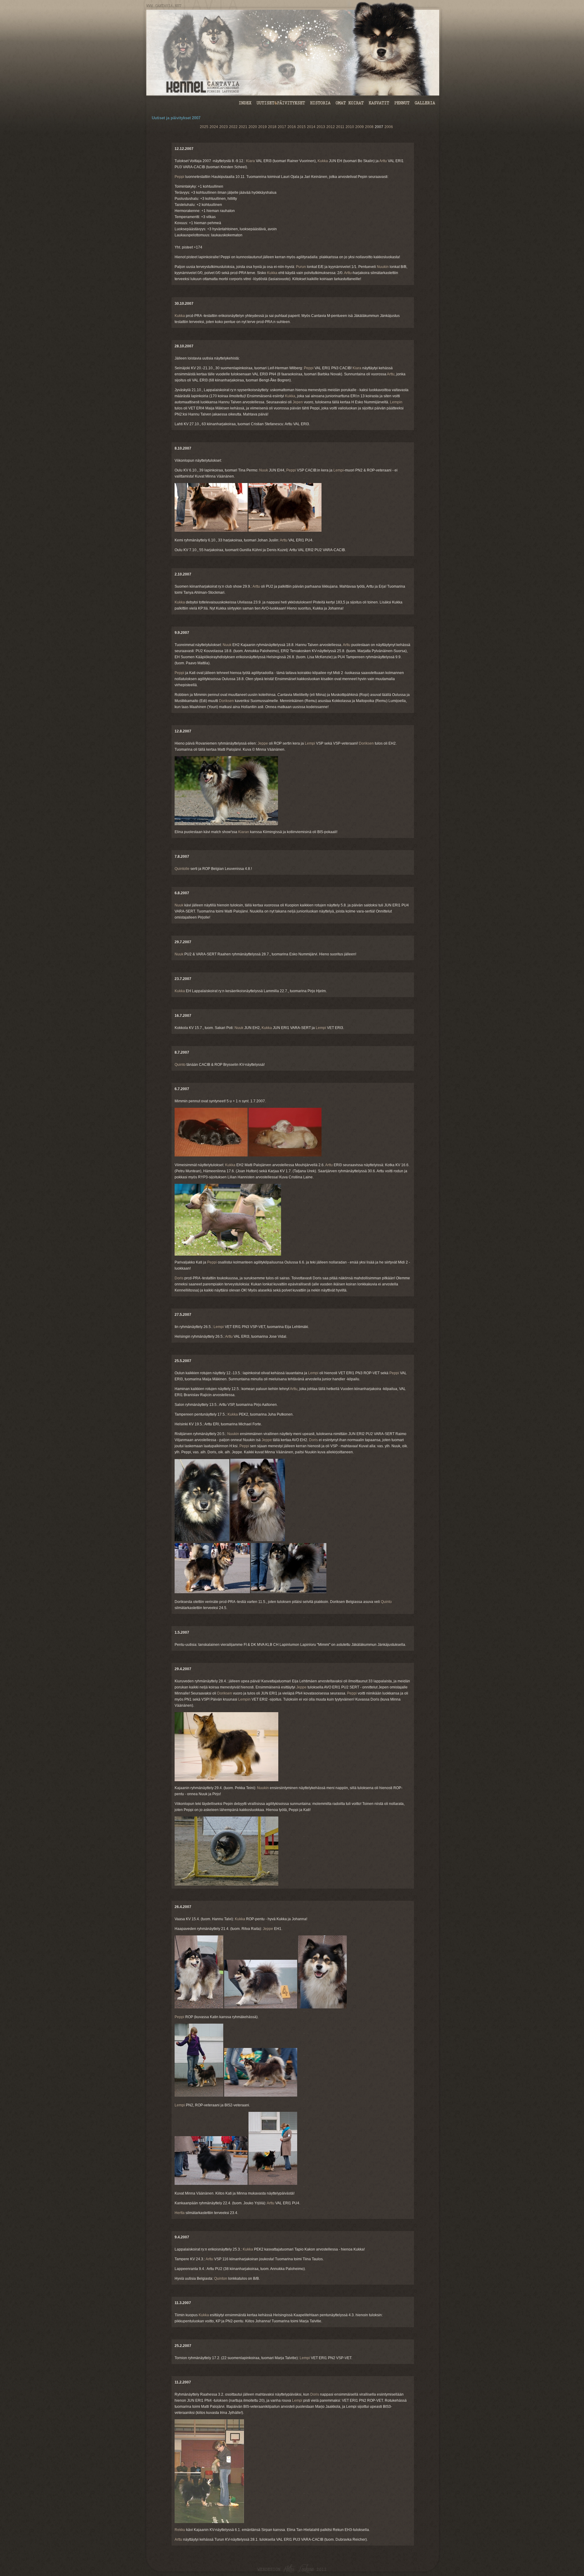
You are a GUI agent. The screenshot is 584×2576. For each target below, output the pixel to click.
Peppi (179, 177)
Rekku (180, 2530)
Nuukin (383, 267)
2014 (311, 127)
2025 (204, 127)
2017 (282, 127)
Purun (301, 267)
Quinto (180, 1065)
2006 (389, 127)
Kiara (250, 161)
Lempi (339, 470)
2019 (262, 127)
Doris (179, 1278)
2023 (224, 127)
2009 (360, 127)
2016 (292, 127)
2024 (214, 127)
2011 (340, 127)
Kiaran (244, 832)
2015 (301, 127)
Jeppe (263, 743)
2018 (272, 127)
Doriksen (226, 701)
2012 (331, 127)
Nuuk (264, 470)
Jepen (298, 402)
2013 (321, 127)
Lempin (396, 402)
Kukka (323, 161)
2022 (233, 127)
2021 (243, 127)
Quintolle (182, 869)
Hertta (180, 2213)
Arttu (383, 161)
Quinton (221, 2279)
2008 (369, 127)
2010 (350, 127)
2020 (253, 127)
